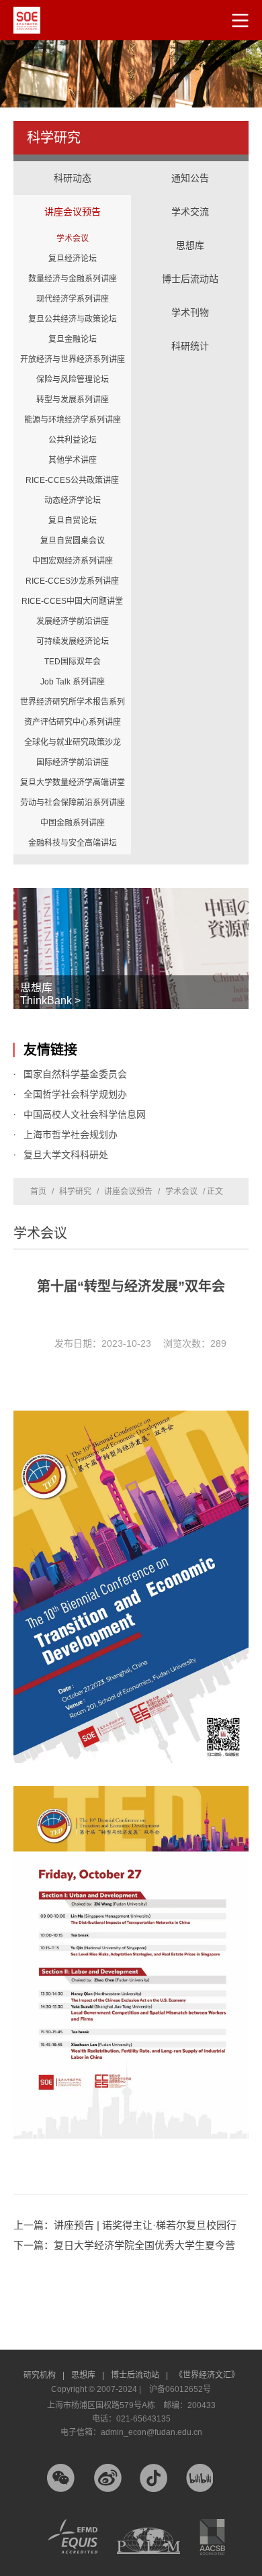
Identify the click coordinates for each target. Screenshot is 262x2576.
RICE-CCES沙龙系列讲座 (72, 581)
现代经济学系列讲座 (73, 299)
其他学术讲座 (73, 460)
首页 (38, 1192)
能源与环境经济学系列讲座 (73, 420)
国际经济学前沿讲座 (73, 762)
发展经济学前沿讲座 (73, 621)
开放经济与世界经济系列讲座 (73, 359)
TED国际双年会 (73, 662)
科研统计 (190, 332)
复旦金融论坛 (73, 339)
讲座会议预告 (72, 198)
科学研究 (75, 1192)
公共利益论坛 (73, 440)
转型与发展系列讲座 (73, 400)
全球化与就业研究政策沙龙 (73, 742)
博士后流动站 (190, 279)
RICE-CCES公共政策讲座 (72, 480)
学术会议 (73, 238)
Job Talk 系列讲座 (73, 682)
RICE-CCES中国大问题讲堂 (72, 601)
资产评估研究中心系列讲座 (73, 722)
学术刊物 (190, 312)
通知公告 (190, 178)
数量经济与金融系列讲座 (73, 279)
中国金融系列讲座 (73, 823)
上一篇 (125, 2225)
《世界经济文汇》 (207, 2375)
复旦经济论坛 (73, 259)
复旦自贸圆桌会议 (73, 541)
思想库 (190, 232)
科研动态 (73, 178)
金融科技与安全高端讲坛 (73, 843)
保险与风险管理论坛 (73, 380)
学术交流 (190, 198)
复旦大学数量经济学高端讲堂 (73, 783)
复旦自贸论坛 (73, 521)
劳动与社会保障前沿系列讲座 (73, 803)
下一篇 (124, 2245)
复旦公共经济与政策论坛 (73, 319)
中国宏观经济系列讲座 (73, 561)
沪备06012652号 (180, 2389)
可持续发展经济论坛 (73, 641)
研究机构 (44, 2375)
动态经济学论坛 (73, 500)
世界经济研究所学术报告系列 (73, 702)
